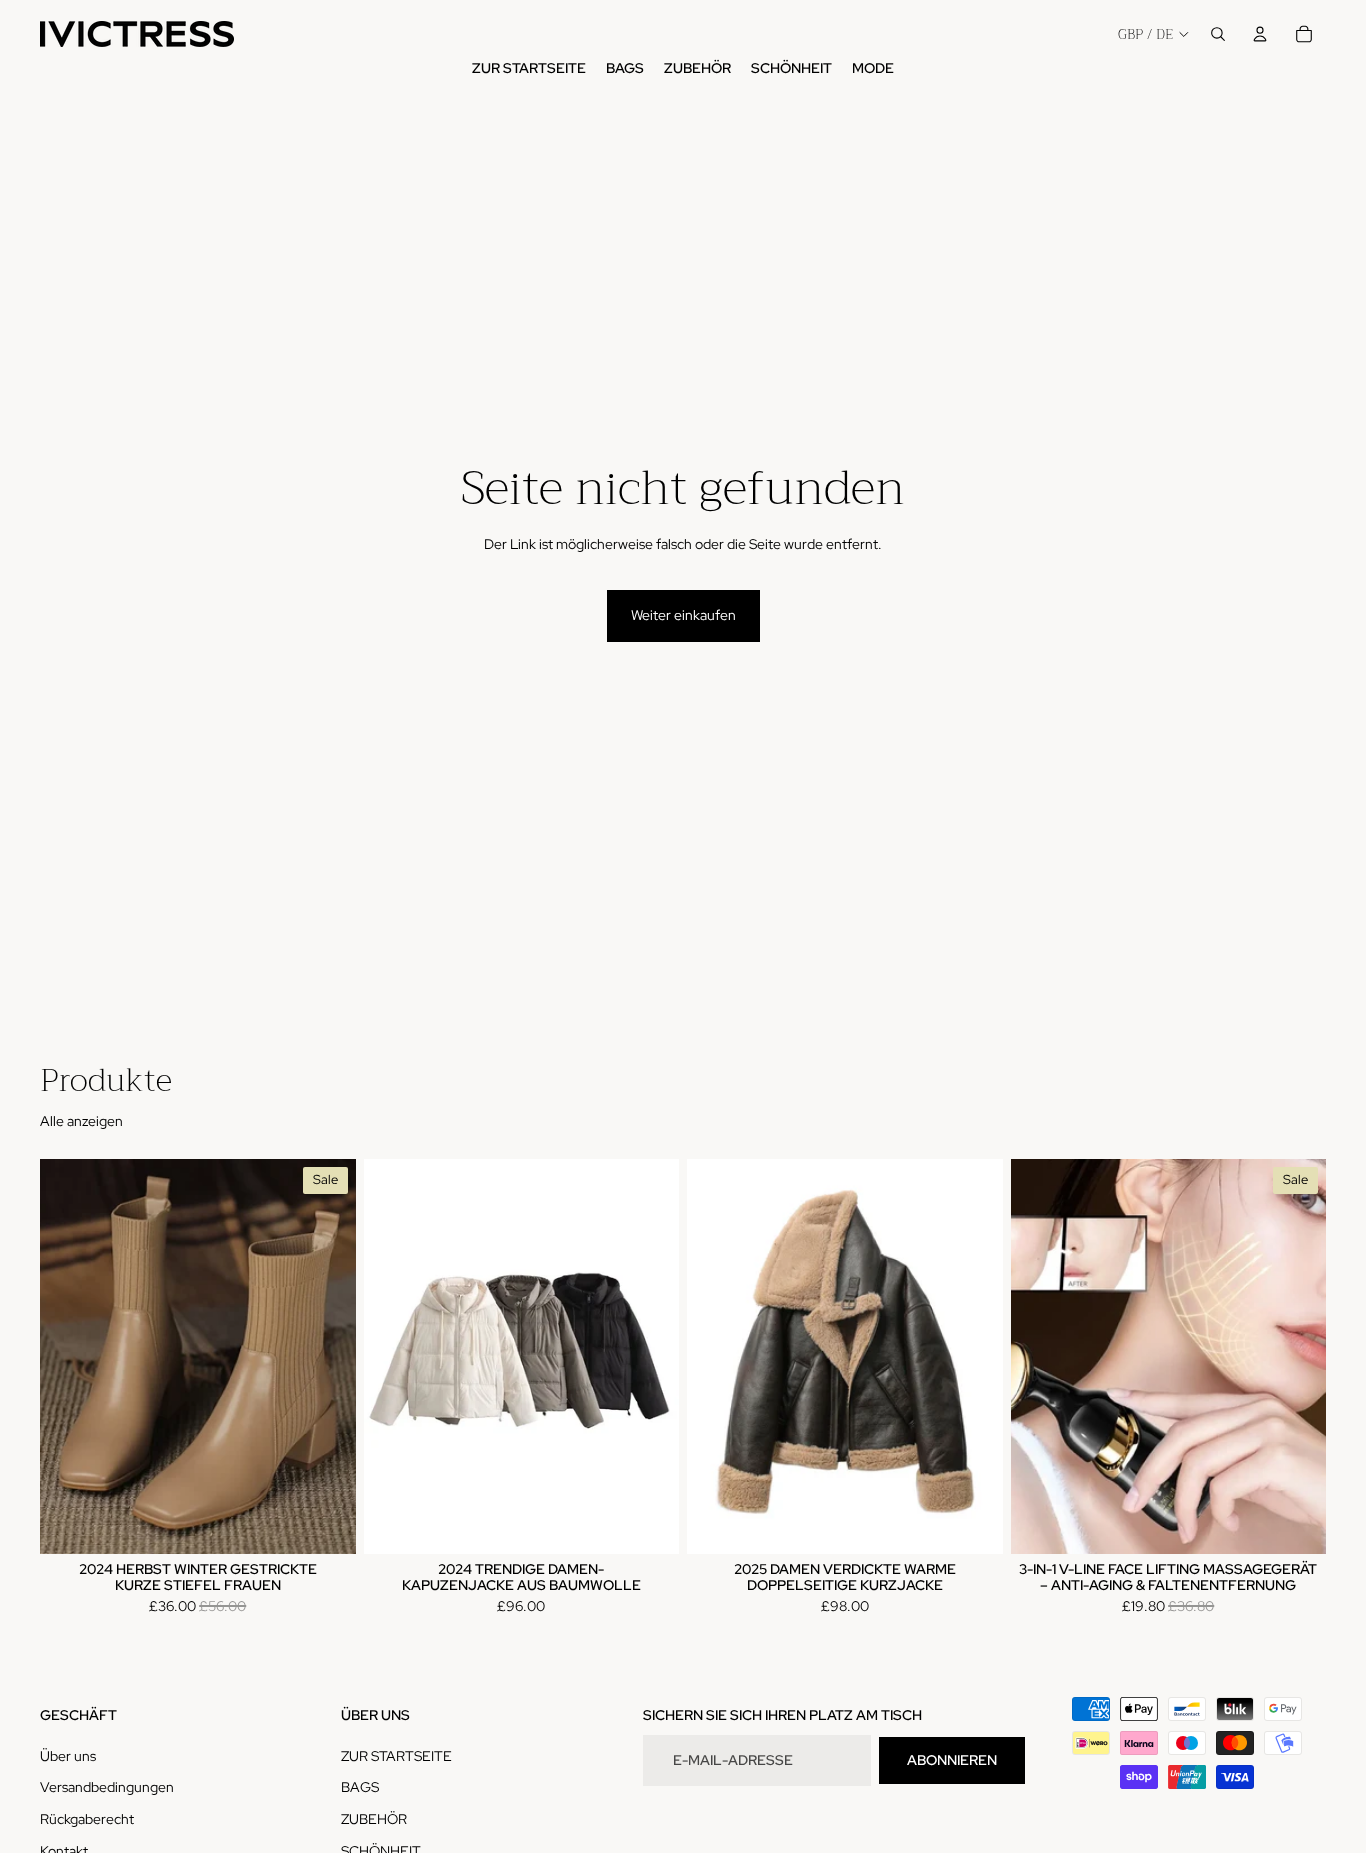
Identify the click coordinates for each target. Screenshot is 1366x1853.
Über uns (68, 1756)
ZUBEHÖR (374, 1819)
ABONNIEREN (952, 1760)
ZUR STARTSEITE (396, 1756)
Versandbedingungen (107, 1787)
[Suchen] (1218, 34)
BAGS (360, 1787)
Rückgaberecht (87, 1819)
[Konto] (1260, 34)
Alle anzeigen (81, 1121)
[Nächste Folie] (326, 1357)
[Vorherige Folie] (70, 1357)
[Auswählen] (325, 1524)
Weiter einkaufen (683, 615)
